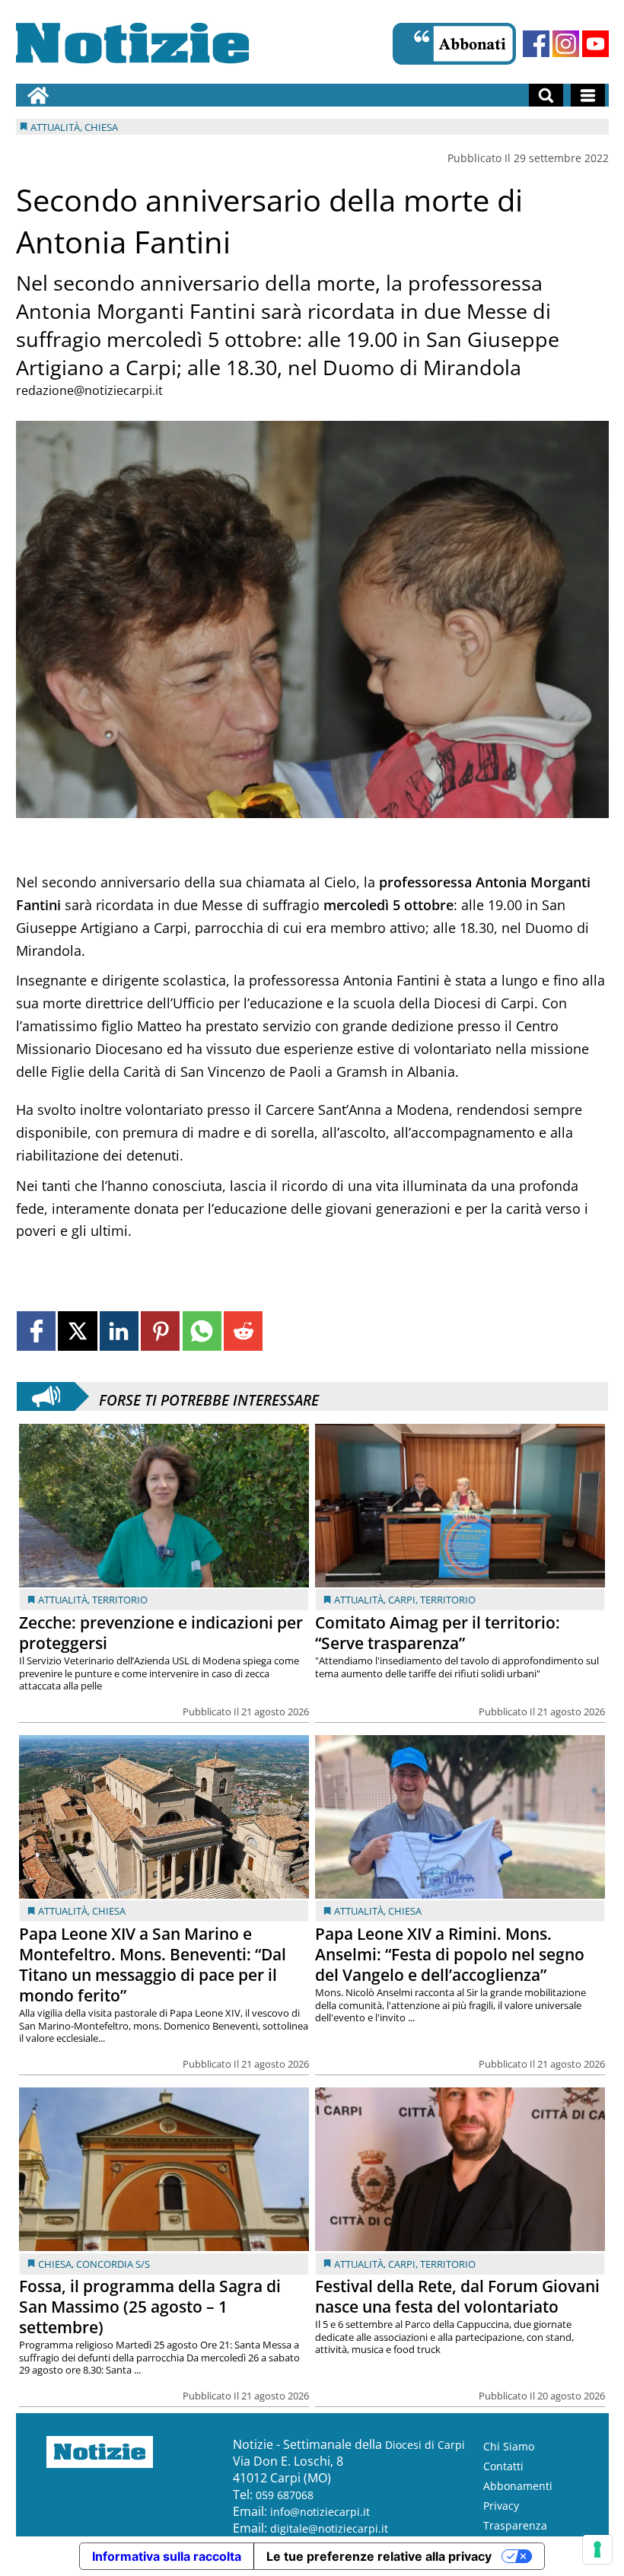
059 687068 (285, 2495)
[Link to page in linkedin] (119, 1331)
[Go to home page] (38, 95)
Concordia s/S (113, 2264)
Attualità (63, 1600)
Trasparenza (515, 2525)
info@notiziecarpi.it (320, 2512)
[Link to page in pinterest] (160, 1331)
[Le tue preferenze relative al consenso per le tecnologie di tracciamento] (597, 2549)
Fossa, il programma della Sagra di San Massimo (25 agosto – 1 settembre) (150, 2307)
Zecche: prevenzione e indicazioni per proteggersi (161, 1633)
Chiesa (109, 1911)
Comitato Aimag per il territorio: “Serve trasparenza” (438, 1633)
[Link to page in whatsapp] (202, 1331)
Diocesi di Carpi (425, 2445)
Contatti (503, 2466)
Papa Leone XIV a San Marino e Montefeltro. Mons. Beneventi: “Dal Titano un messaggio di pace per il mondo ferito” (153, 1965)
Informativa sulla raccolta (167, 2556)
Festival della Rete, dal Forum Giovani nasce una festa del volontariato (457, 2296)
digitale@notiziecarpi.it (329, 2528)
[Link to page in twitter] (77, 1331)
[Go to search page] (546, 95)
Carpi (402, 1600)
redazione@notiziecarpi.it (89, 390)
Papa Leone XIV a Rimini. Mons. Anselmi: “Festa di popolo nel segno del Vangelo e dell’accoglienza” (450, 1954)
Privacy (501, 2506)
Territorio (120, 1600)
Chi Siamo (509, 2446)
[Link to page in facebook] (36, 1331)
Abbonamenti (518, 2486)
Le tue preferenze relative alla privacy (379, 2556)
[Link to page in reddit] (243, 1331)
